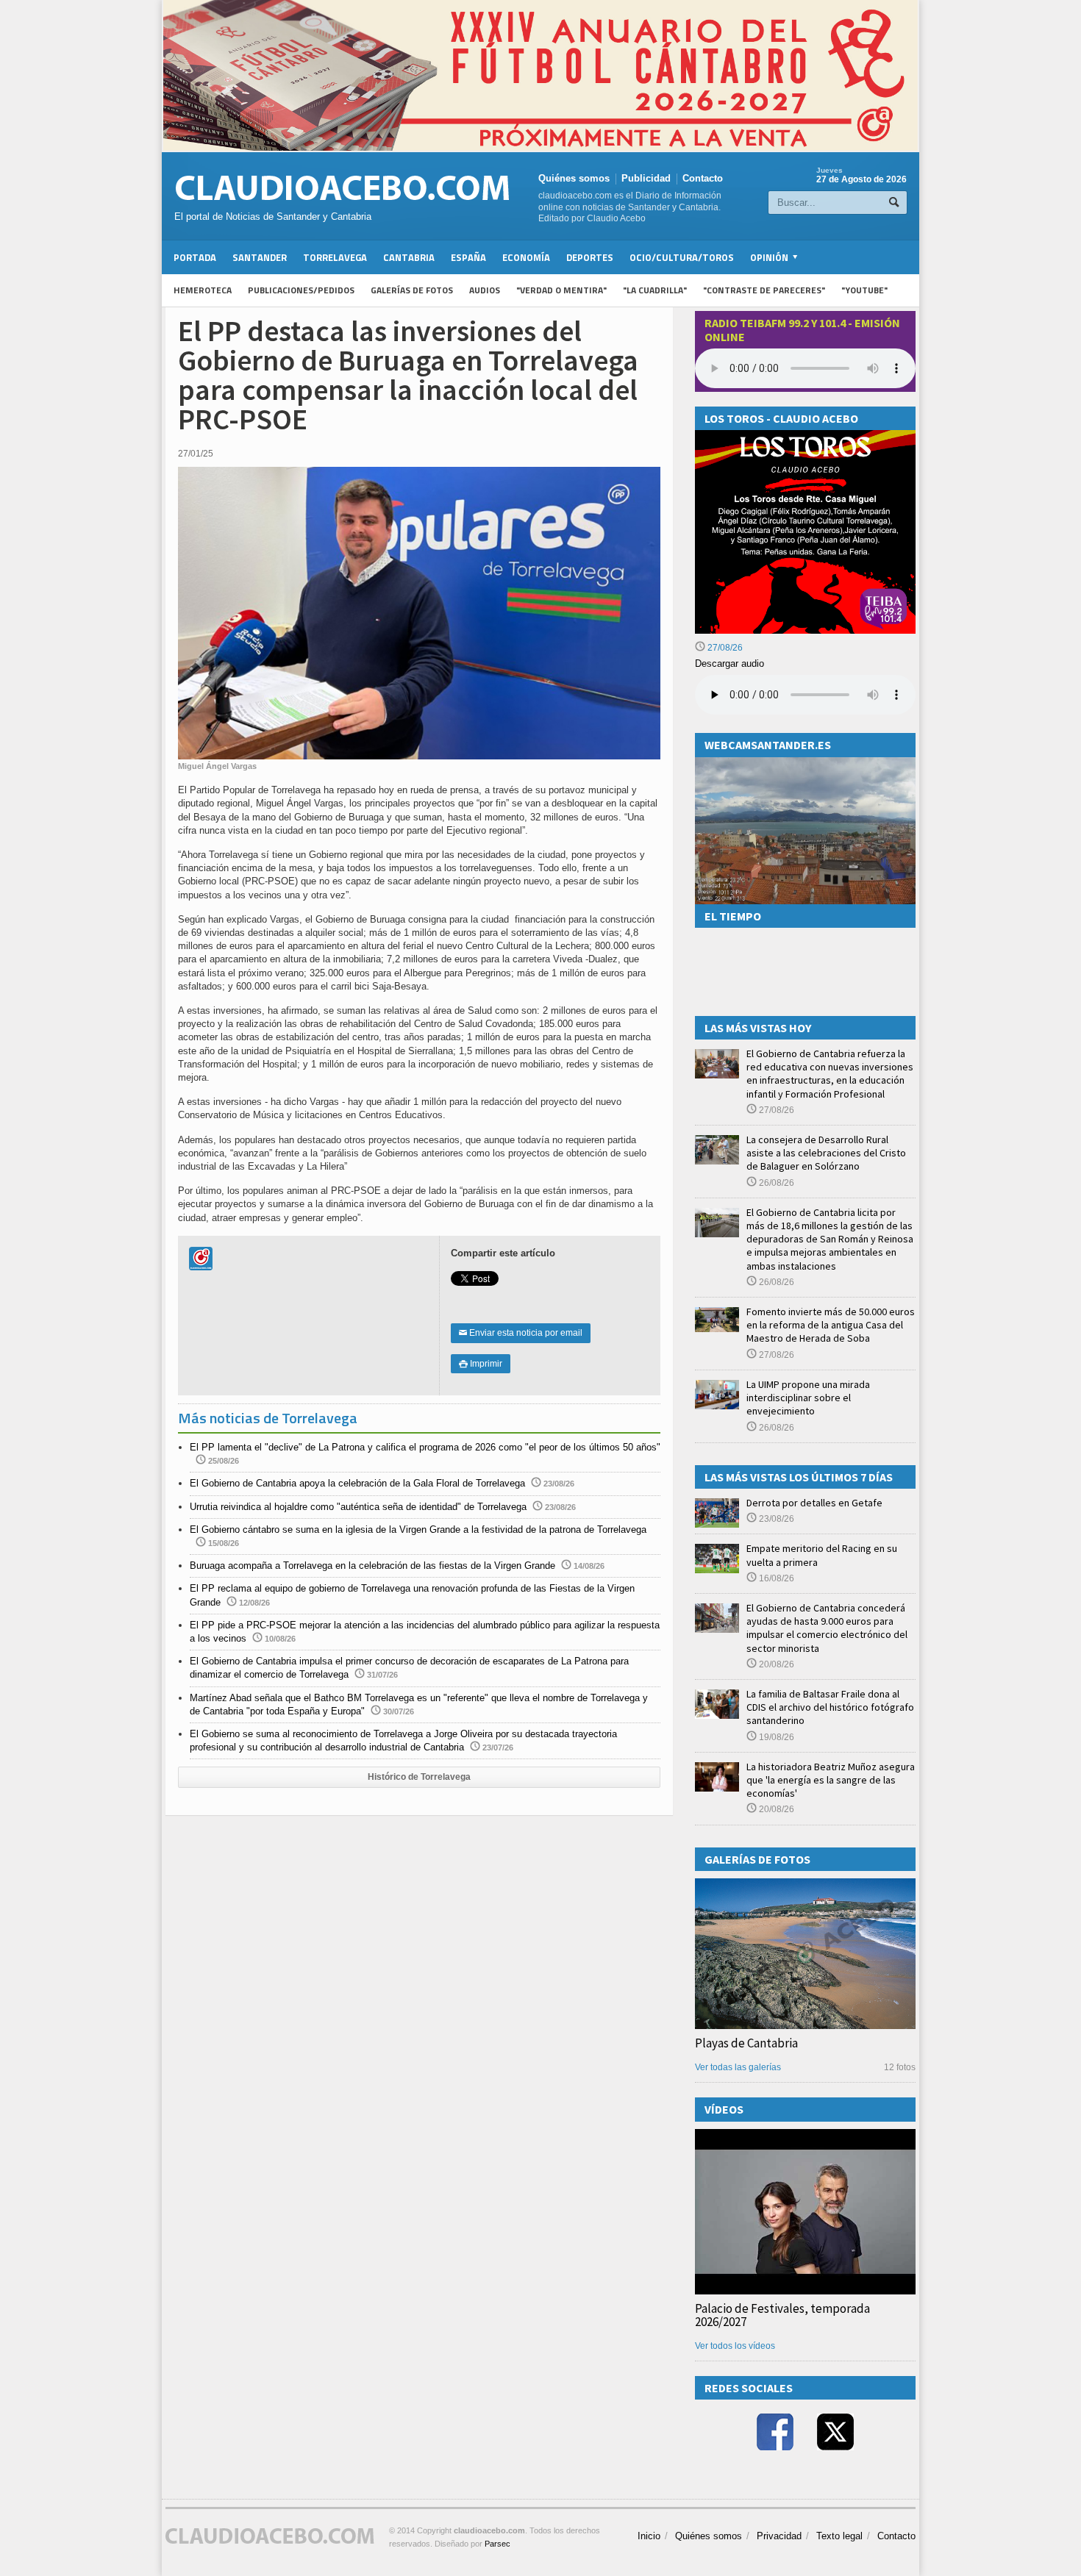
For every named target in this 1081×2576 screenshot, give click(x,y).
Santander (260, 257)
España (468, 257)
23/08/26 (775, 1519)
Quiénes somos (574, 178)
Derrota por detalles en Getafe (814, 1503)
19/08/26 (775, 1737)
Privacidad (779, 2536)
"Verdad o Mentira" (561, 290)
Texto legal (839, 2536)
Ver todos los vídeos (735, 2346)
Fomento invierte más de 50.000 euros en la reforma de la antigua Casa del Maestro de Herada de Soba (831, 1325)
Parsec (497, 2544)
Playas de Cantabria (746, 2043)
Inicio (649, 2536)
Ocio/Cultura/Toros (682, 257)
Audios (485, 290)
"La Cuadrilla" (655, 290)
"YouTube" (864, 290)
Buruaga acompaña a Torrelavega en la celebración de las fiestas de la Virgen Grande (372, 1566)
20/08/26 (775, 1664)
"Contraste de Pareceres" (764, 290)
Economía (526, 257)
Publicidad (646, 178)
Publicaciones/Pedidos (301, 290)
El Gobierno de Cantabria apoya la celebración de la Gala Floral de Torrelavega (357, 1483)
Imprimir (481, 1364)
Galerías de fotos (412, 290)
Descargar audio (729, 663)
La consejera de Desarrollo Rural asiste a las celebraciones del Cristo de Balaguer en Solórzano (826, 1153)
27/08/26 (724, 648)
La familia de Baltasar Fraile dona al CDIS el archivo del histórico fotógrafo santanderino (830, 1707)
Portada (195, 257)
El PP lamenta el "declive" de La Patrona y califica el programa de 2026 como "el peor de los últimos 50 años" (425, 1447)
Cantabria (409, 257)
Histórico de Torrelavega (419, 1777)
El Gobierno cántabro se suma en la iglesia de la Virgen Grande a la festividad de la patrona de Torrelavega (418, 1529)
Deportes (590, 257)
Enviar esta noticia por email (521, 1333)
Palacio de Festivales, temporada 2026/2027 (782, 2315)
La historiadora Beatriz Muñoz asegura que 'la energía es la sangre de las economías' (831, 1780)
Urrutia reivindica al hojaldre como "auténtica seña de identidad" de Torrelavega (358, 1507)
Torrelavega (335, 257)
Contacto (703, 178)
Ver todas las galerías (738, 2067)
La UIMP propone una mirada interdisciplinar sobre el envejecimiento (808, 1398)
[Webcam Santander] (805, 763)
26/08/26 (775, 1183)
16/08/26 (775, 1578)
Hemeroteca (203, 290)
